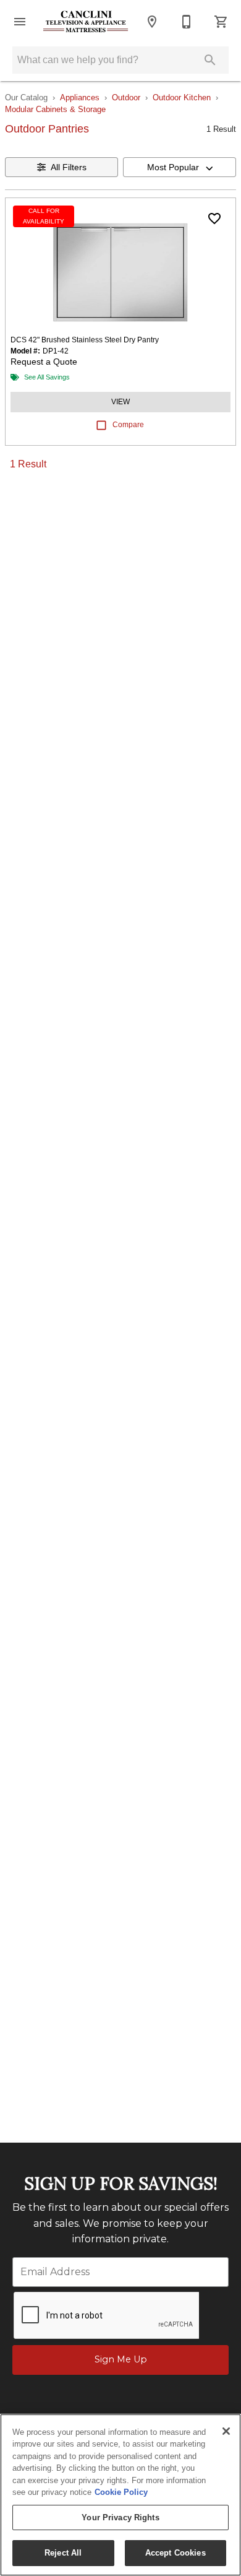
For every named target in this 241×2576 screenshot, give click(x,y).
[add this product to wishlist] (214, 219)
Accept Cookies (175, 2553)
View (120, 402)
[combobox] (180, 167)
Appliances (80, 98)
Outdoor (126, 98)
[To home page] (86, 22)
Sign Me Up (121, 2359)
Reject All (63, 2553)
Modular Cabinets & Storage (55, 109)
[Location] (152, 22)
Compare (128, 425)
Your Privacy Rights (120, 2517)
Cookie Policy (121, 2492)
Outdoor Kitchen (182, 98)
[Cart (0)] (221, 22)
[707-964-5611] (187, 22)
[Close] (226, 2431)
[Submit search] (210, 60)
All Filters (69, 167)
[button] (20, 22)
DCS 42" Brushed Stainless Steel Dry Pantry (85, 340)
